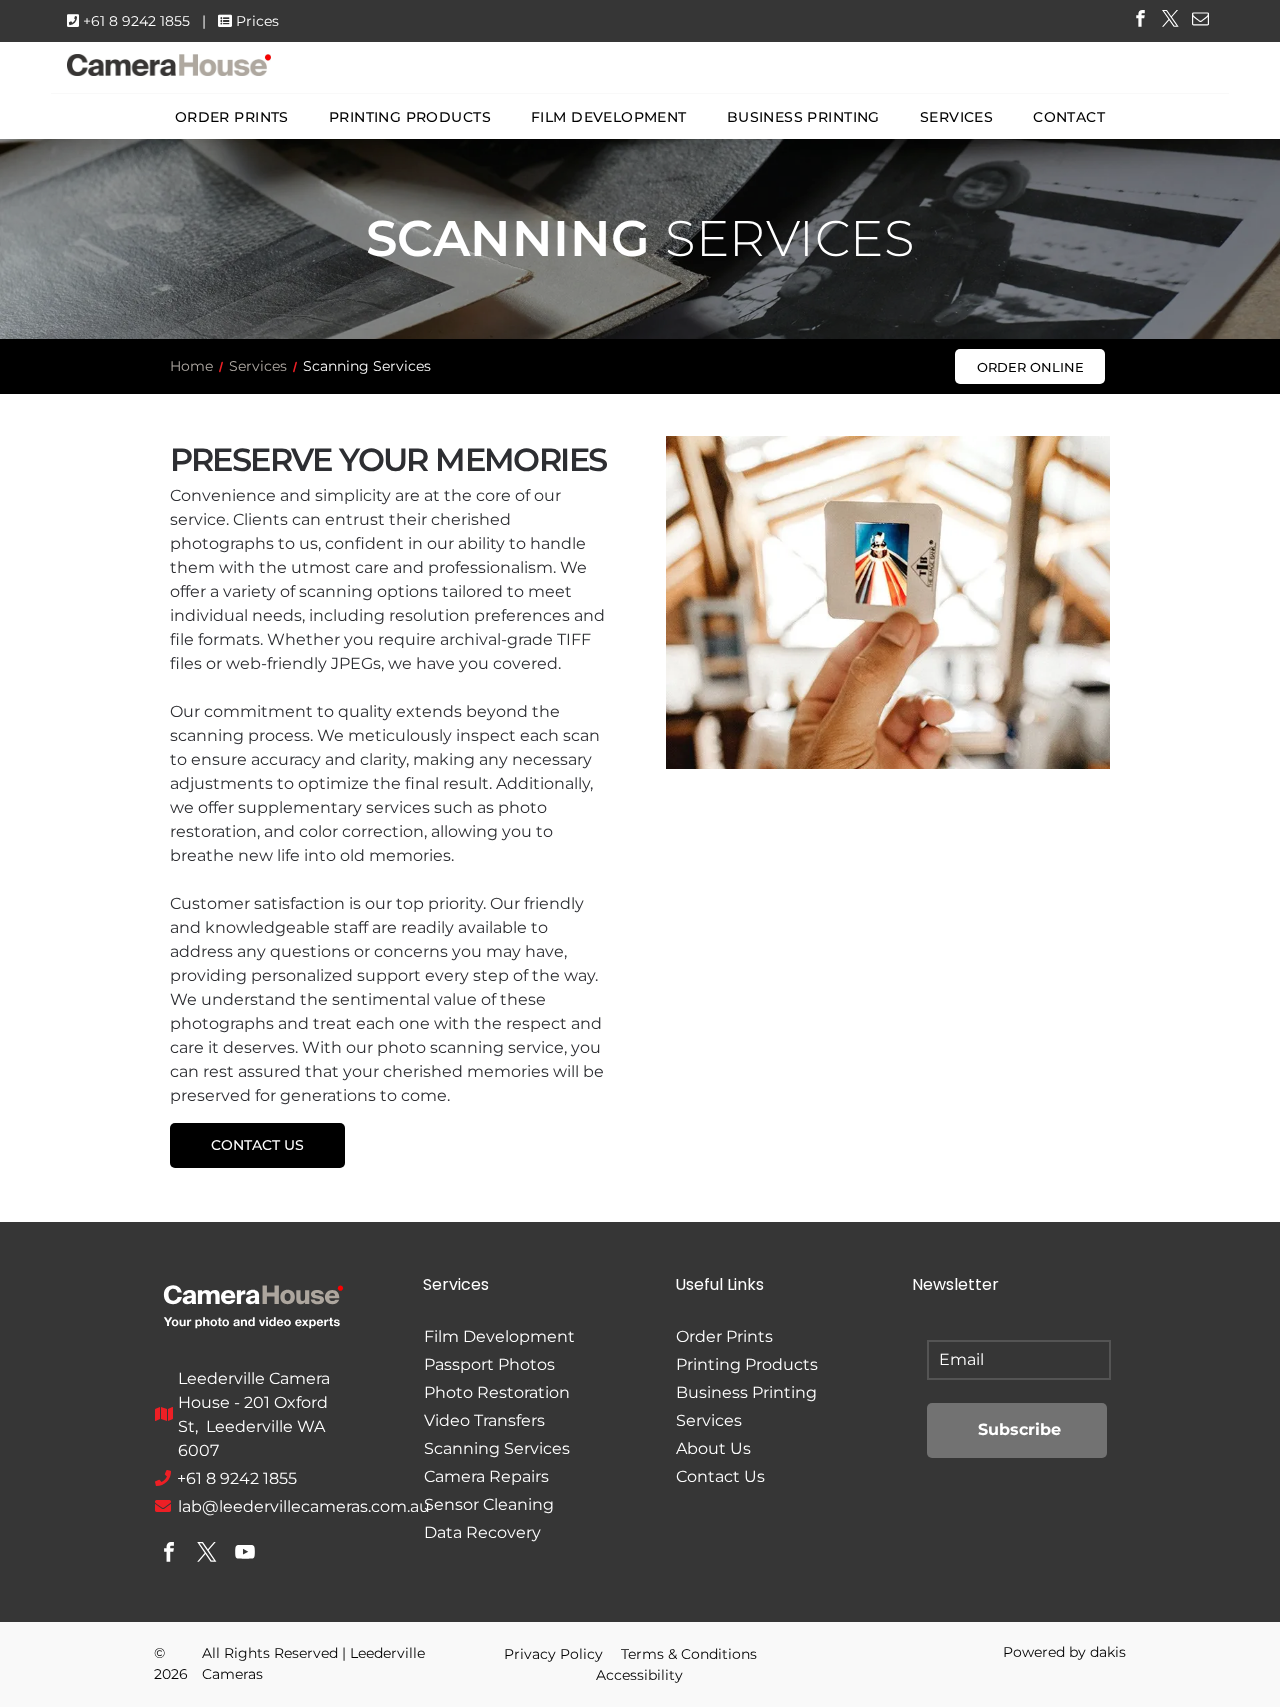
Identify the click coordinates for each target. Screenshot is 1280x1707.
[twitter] (1170, 21)
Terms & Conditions (689, 1654)
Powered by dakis (1064, 1652)
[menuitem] (232, 117)
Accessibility (639, 1675)
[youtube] (245, 1554)
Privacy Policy (553, 1654)
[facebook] (1140, 21)
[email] (1200, 21)
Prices (257, 21)
